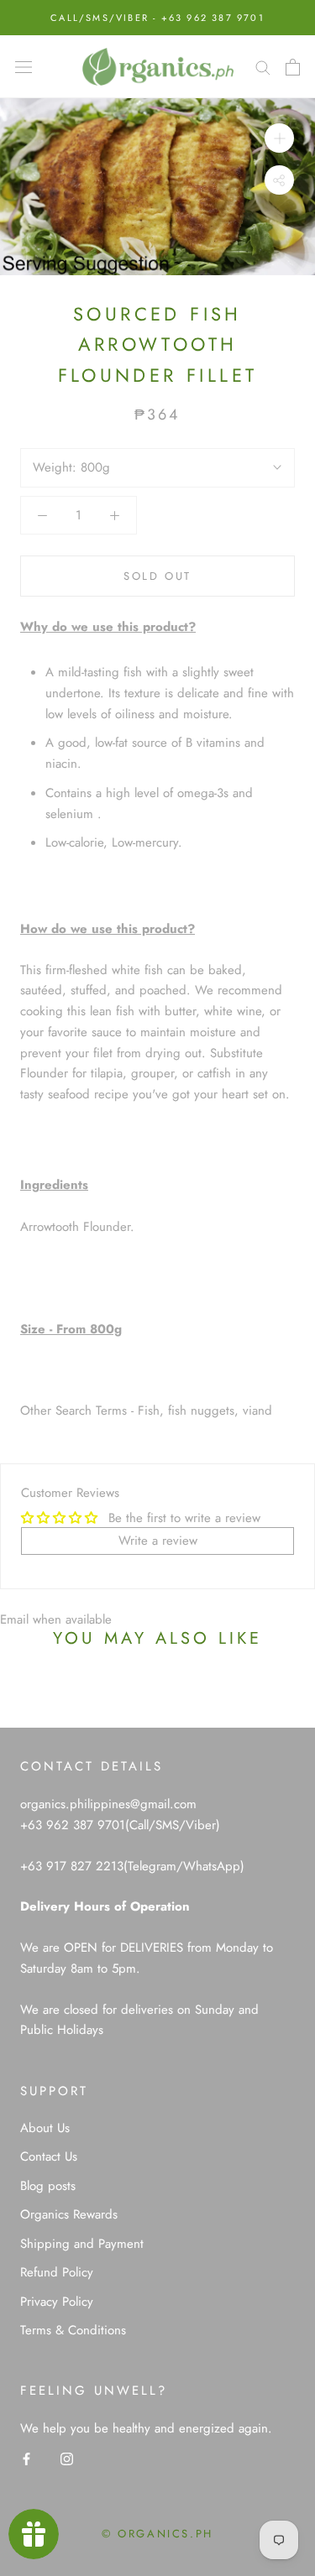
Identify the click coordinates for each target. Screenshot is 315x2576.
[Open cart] (293, 67)
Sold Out (157, 576)
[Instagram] (67, 2458)
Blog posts (48, 2186)
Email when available (56, 1619)
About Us (45, 2128)
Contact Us (49, 2156)
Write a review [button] (158, 1541)
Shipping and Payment (82, 2244)
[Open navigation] (24, 67)
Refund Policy (57, 2272)
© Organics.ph (157, 2534)
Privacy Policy (57, 2302)
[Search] (263, 67)
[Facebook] (26, 2458)
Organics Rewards (69, 2214)
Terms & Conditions (73, 2330)
